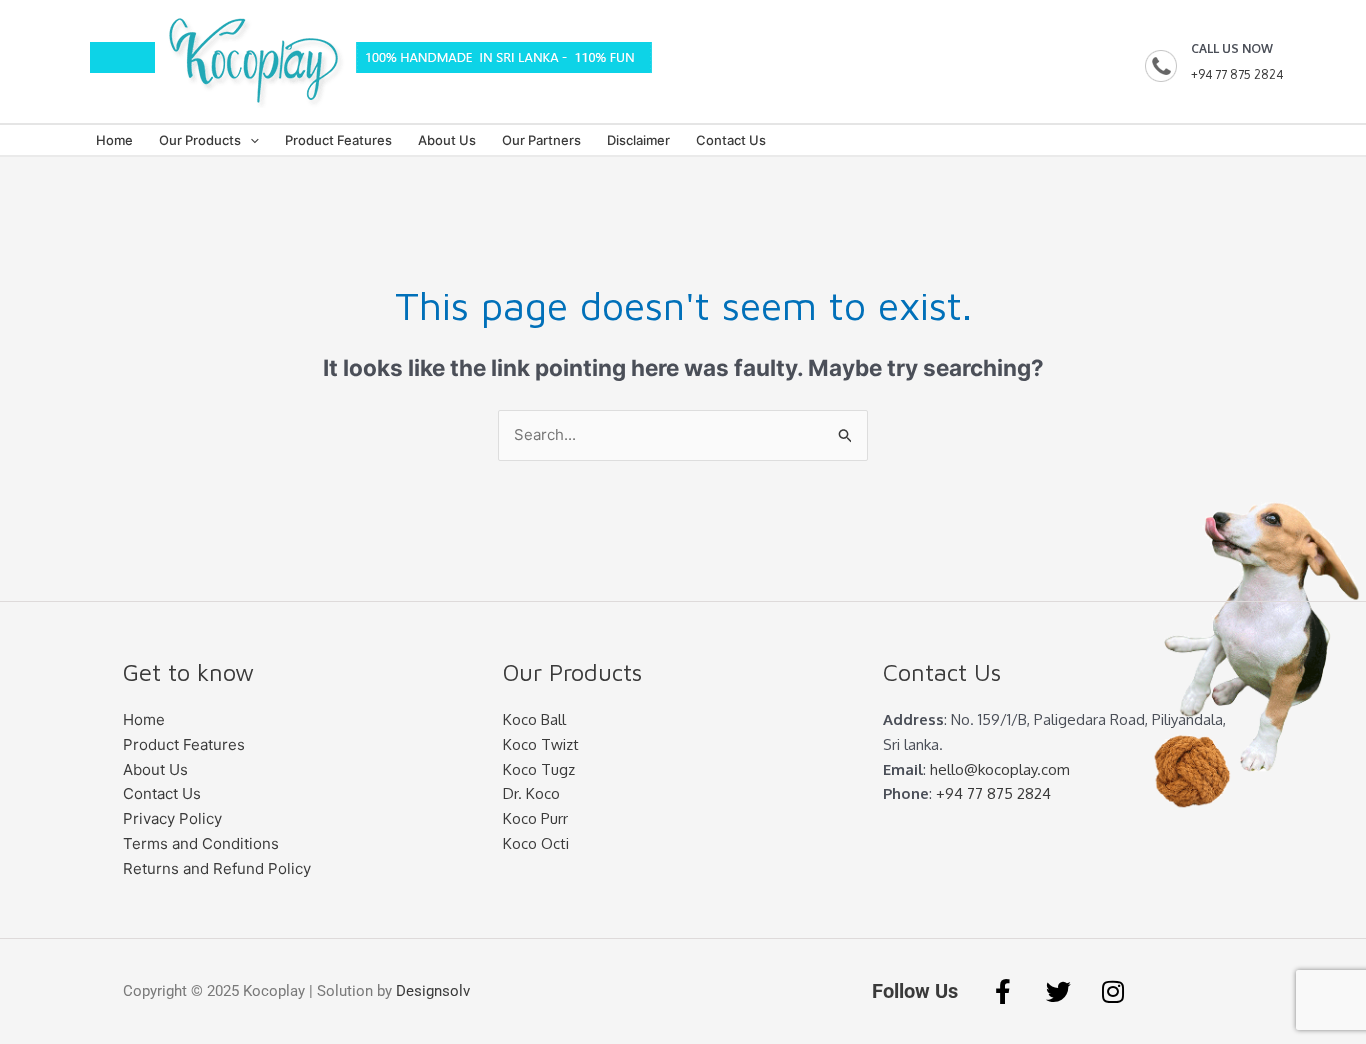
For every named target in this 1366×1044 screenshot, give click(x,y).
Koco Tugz (539, 769)
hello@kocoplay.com (1000, 769)
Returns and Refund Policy (217, 868)
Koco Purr (535, 818)
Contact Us (731, 140)
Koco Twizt (541, 744)
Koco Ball (534, 719)
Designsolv (433, 991)
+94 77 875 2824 (1237, 74)
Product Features (338, 140)
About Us (447, 140)
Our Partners (541, 140)
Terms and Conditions (201, 843)
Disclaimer (638, 140)
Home (114, 140)
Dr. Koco (531, 793)
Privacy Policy (172, 818)
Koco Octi (536, 843)
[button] (250, 140)
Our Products (200, 140)
